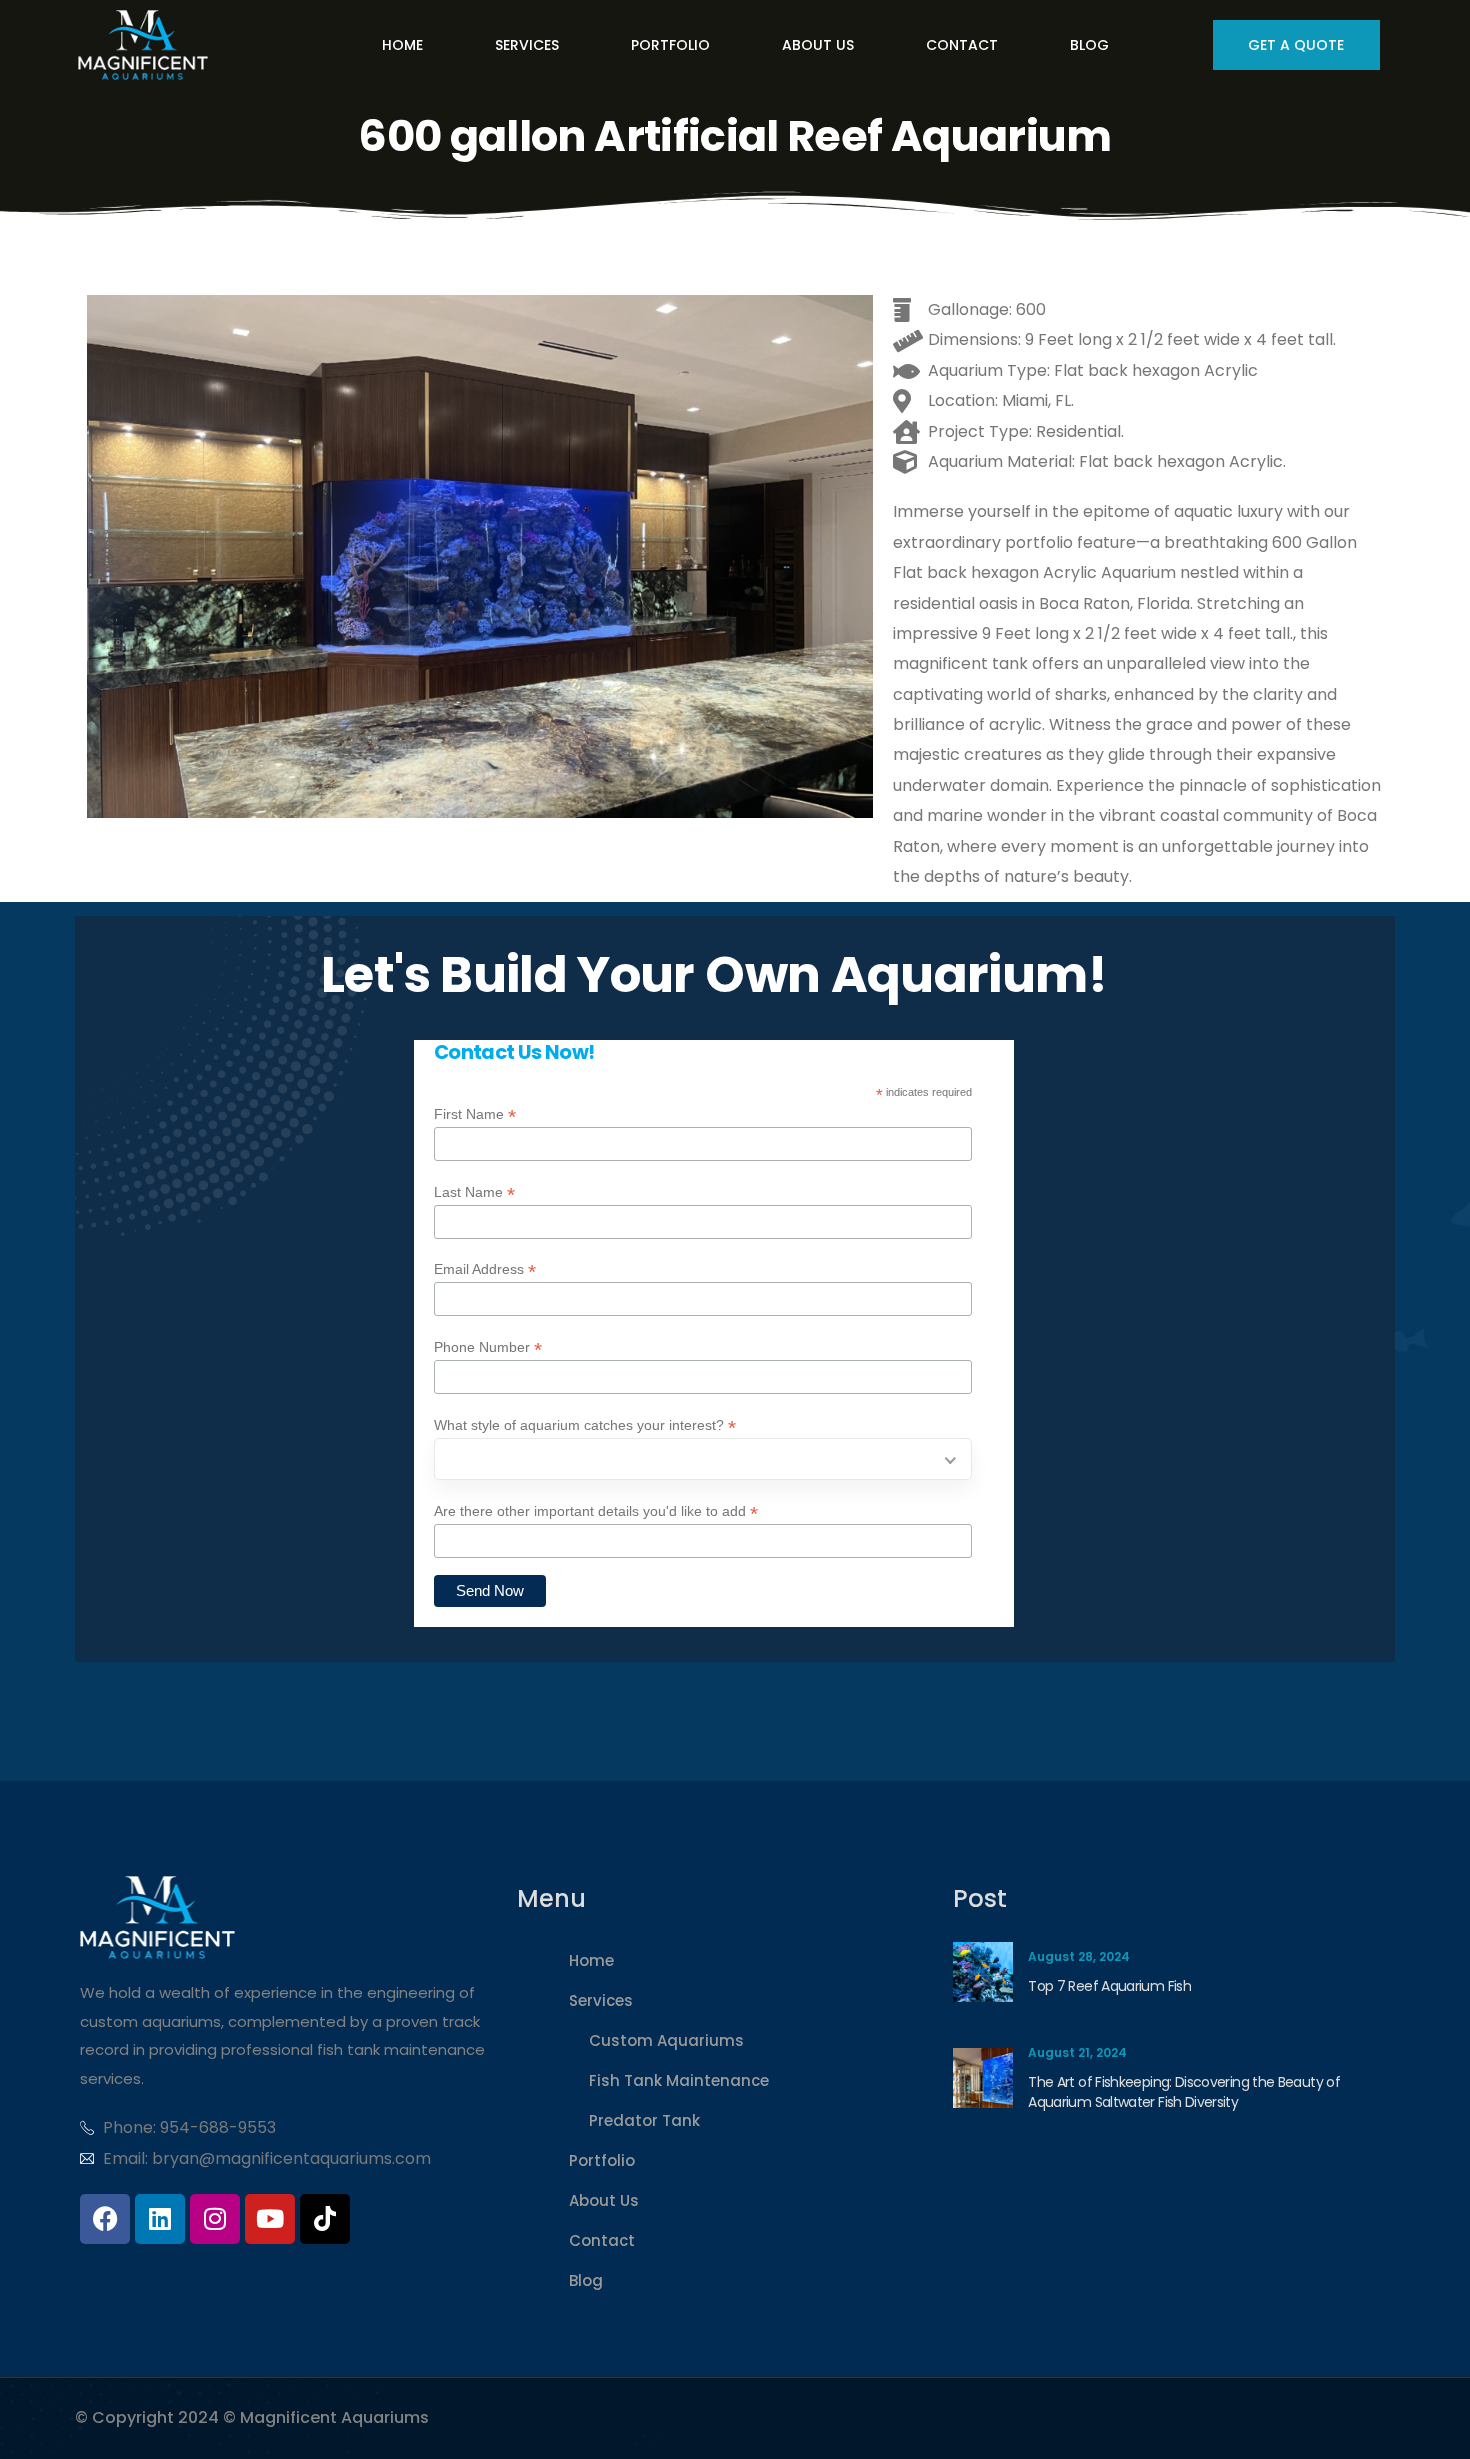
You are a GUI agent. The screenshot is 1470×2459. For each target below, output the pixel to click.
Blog (586, 2280)
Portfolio (602, 2160)
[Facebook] (105, 2219)
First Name (475, 1114)
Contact (602, 2240)
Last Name (474, 1192)
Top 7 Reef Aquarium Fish (1109, 1986)
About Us (604, 2200)
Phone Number (488, 1347)
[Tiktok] (325, 2219)
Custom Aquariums (666, 2040)
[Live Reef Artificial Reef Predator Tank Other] (703, 1459)
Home (591, 1960)
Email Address (485, 1269)
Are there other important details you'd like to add (596, 1511)
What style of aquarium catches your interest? (585, 1425)
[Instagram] (215, 2219)
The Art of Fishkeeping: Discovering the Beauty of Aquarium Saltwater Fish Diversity (1184, 2092)
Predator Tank (644, 2120)
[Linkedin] (160, 2219)
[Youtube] (270, 2219)
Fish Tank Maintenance (679, 2080)
